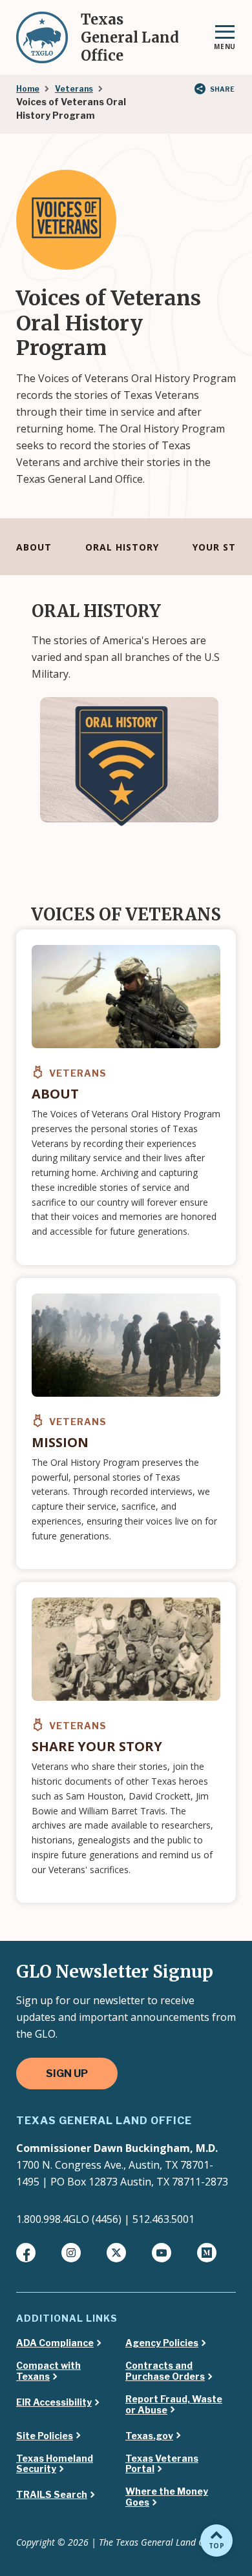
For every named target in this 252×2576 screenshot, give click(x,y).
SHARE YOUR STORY (97, 1746)
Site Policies (45, 2436)
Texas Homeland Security (55, 2464)
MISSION (60, 1442)
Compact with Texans (48, 2371)
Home (28, 89)
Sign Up (67, 2074)
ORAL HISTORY (122, 547)
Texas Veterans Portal (162, 2464)
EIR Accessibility (54, 2402)
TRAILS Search (52, 2495)
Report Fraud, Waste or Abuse (174, 2405)
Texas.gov (149, 2436)
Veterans (74, 89)
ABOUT (34, 547)
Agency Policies (162, 2343)
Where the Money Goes (167, 2497)
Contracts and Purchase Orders (165, 2371)
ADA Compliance (55, 2343)
